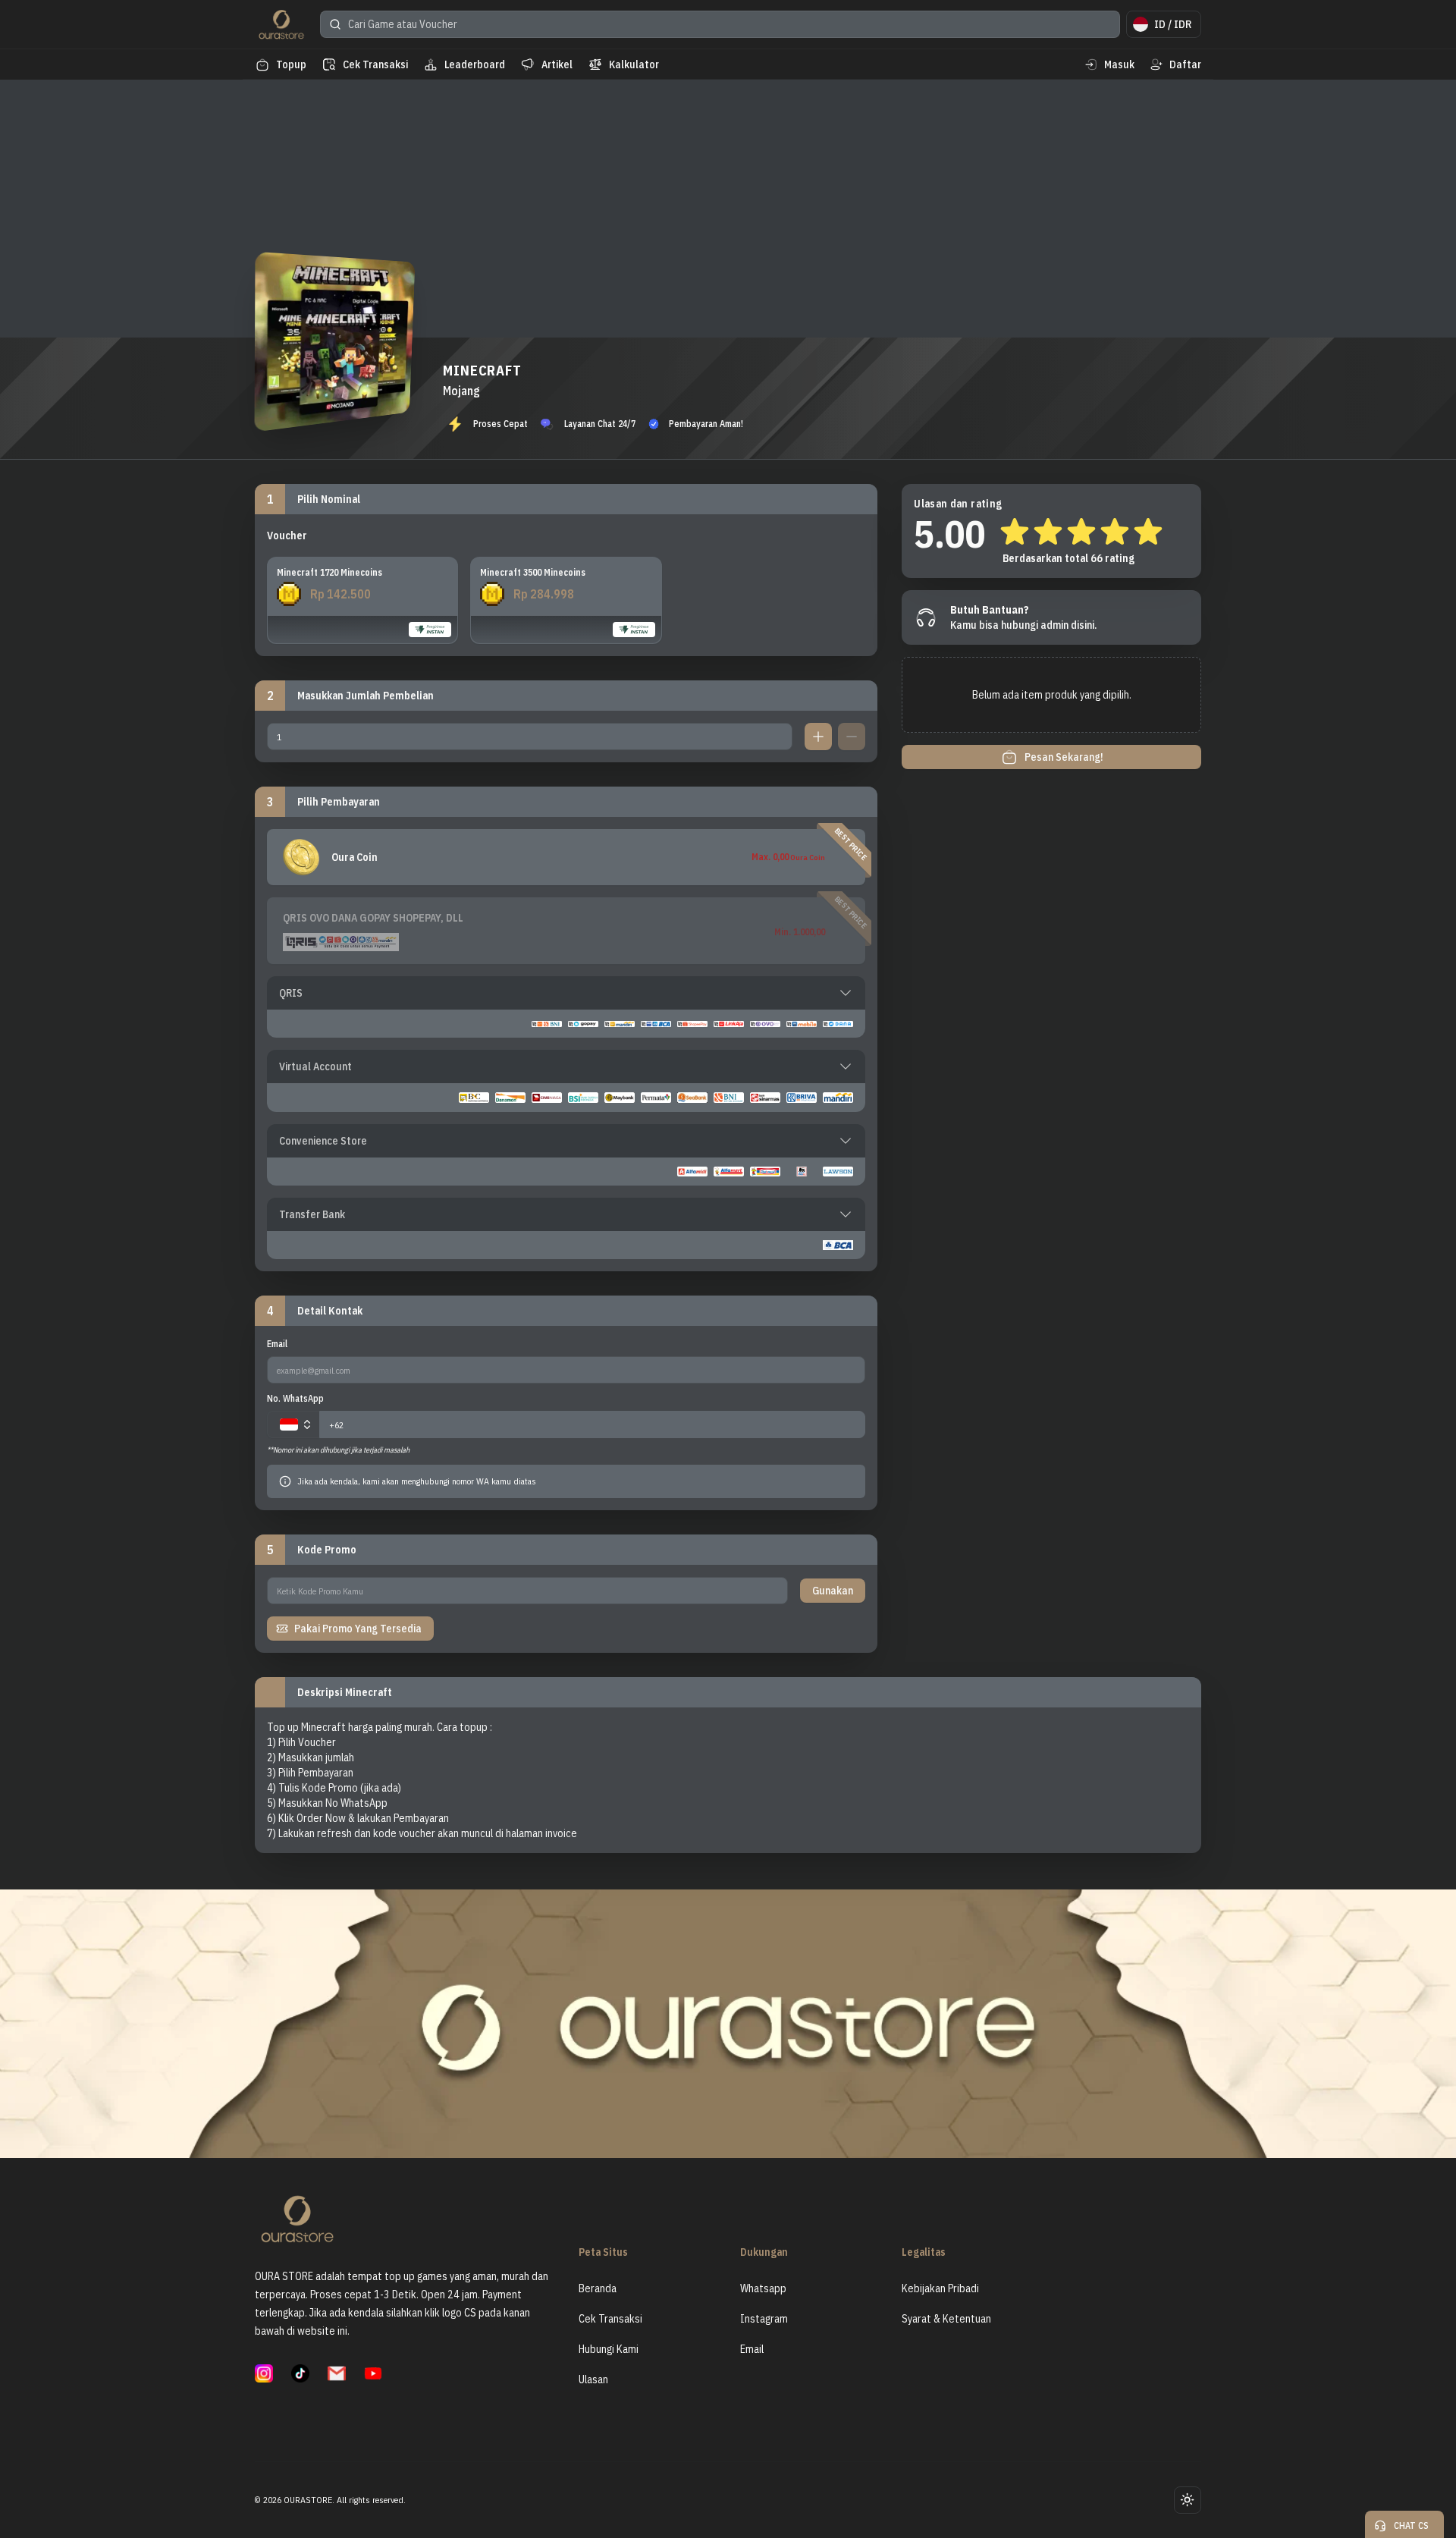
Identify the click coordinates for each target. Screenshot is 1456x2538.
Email (277, 1344)
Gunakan (833, 1591)
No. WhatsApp (295, 1398)
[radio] (362, 600)
